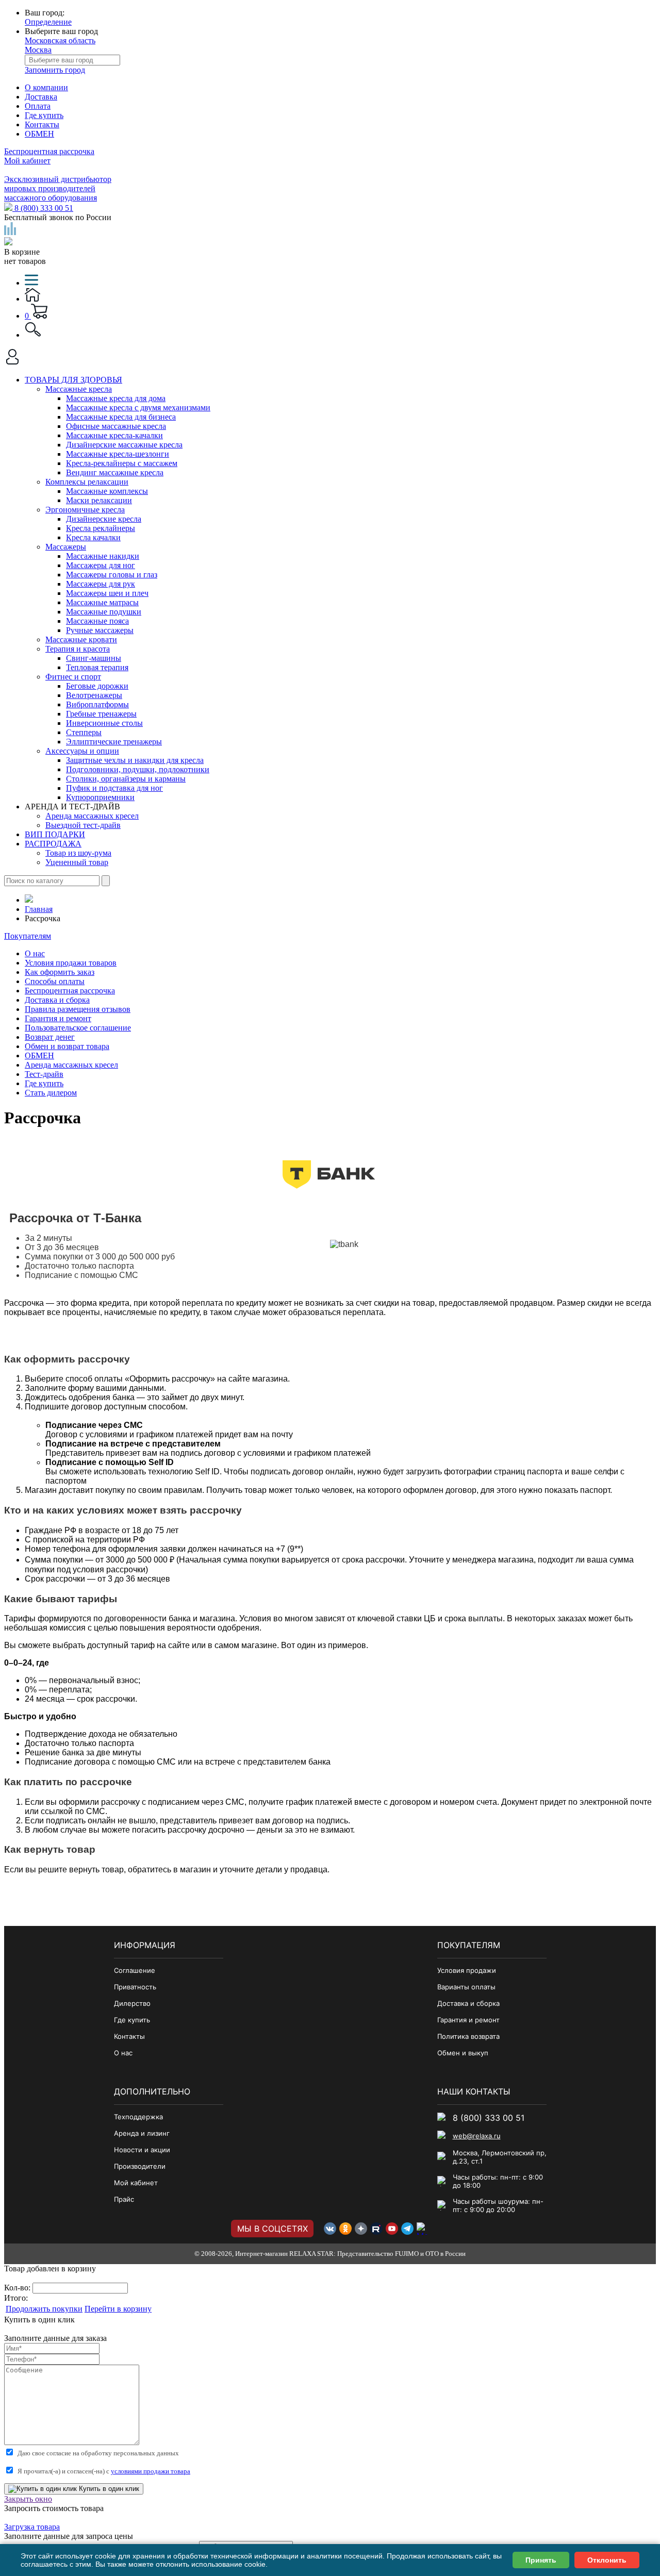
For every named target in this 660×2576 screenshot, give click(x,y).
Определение (48, 22)
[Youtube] (392, 2229)
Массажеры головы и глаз (112, 575)
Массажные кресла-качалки (114, 435)
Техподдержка (138, 2117)
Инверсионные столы (104, 723)
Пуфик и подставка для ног (114, 788)
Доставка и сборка (57, 1000)
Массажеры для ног (101, 565)
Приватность (135, 1987)
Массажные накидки (103, 556)
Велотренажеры (94, 695)
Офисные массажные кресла (116, 426)
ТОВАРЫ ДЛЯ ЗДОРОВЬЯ (73, 380)
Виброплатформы (97, 704)
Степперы (84, 732)
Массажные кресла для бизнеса (121, 417)
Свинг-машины (94, 658)
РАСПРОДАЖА (53, 844)
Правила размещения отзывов (78, 1009)
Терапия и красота (78, 649)
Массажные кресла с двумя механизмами (138, 408)
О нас (35, 953)
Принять (541, 2560)
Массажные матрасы (102, 602)
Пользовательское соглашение (78, 1028)
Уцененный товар (77, 862)
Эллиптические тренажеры (114, 742)
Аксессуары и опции (82, 751)
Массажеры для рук (101, 584)
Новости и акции (142, 2150)
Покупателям (28, 936)
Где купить (44, 115)
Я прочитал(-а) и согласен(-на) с (104, 2471)
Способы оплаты (55, 981)
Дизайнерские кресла (104, 519)
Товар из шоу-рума (78, 853)
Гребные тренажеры (101, 714)
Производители (140, 2166)
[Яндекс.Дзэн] (361, 2229)
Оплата (38, 106)
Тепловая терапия (97, 667)
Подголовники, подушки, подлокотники (138, 769)
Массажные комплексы (107, 491)
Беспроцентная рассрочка (49, 151)
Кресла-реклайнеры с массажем (122, 463)
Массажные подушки (104, 612)
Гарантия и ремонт (58, 1018)
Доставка (41, 97)
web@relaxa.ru (477, 2136)
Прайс (124, 2199)
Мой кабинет (27, 161)
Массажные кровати (81, 639)
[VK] (330, 2229)
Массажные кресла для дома (116, 398)
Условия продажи (467, 1970)
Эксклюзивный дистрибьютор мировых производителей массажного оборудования (58, 188)
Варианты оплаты (466, 1987)
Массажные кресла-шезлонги (118, 454)
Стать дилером (51, 1093)
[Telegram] (407, 2229)
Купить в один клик (108, 2489)
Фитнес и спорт (73, 677)
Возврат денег (50, 1037)
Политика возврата (468, 2036)
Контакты (42, 124)
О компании (46, 87)
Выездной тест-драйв (83, 825)
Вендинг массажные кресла (115, 472)
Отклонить (607, 2560)
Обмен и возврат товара (67, 1046)
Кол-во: (18, 2288)
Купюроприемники (100, 797)
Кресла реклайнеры (101, 528)
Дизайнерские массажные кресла (124, 445)
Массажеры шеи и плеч (107, 593)
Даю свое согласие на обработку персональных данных (98, 2453)
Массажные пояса (97, 621)
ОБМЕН (39, 134)
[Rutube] (376, 2229)
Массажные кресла (79, 389)
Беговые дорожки (97, 686)
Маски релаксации (99, 500)
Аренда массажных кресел (92, 816)
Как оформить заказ (60, 972)
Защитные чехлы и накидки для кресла (135, 760)
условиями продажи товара (151, 2471)
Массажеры (66, 547)
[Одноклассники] (345, 2229)
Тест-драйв (44, 1074)
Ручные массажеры (100, 630)
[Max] (423, 2229)
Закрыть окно (28, 2499)
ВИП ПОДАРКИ (55, 834)
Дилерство (132, 2003)
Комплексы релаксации (87, 482)
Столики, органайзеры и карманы (126, 779)
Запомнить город (55, 70)
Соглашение (135, 1970)
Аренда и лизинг (142, 2133)
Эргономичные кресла (85, 510)
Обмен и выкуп (463, 2053)
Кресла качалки (93, 537)
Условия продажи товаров (71, 963)
